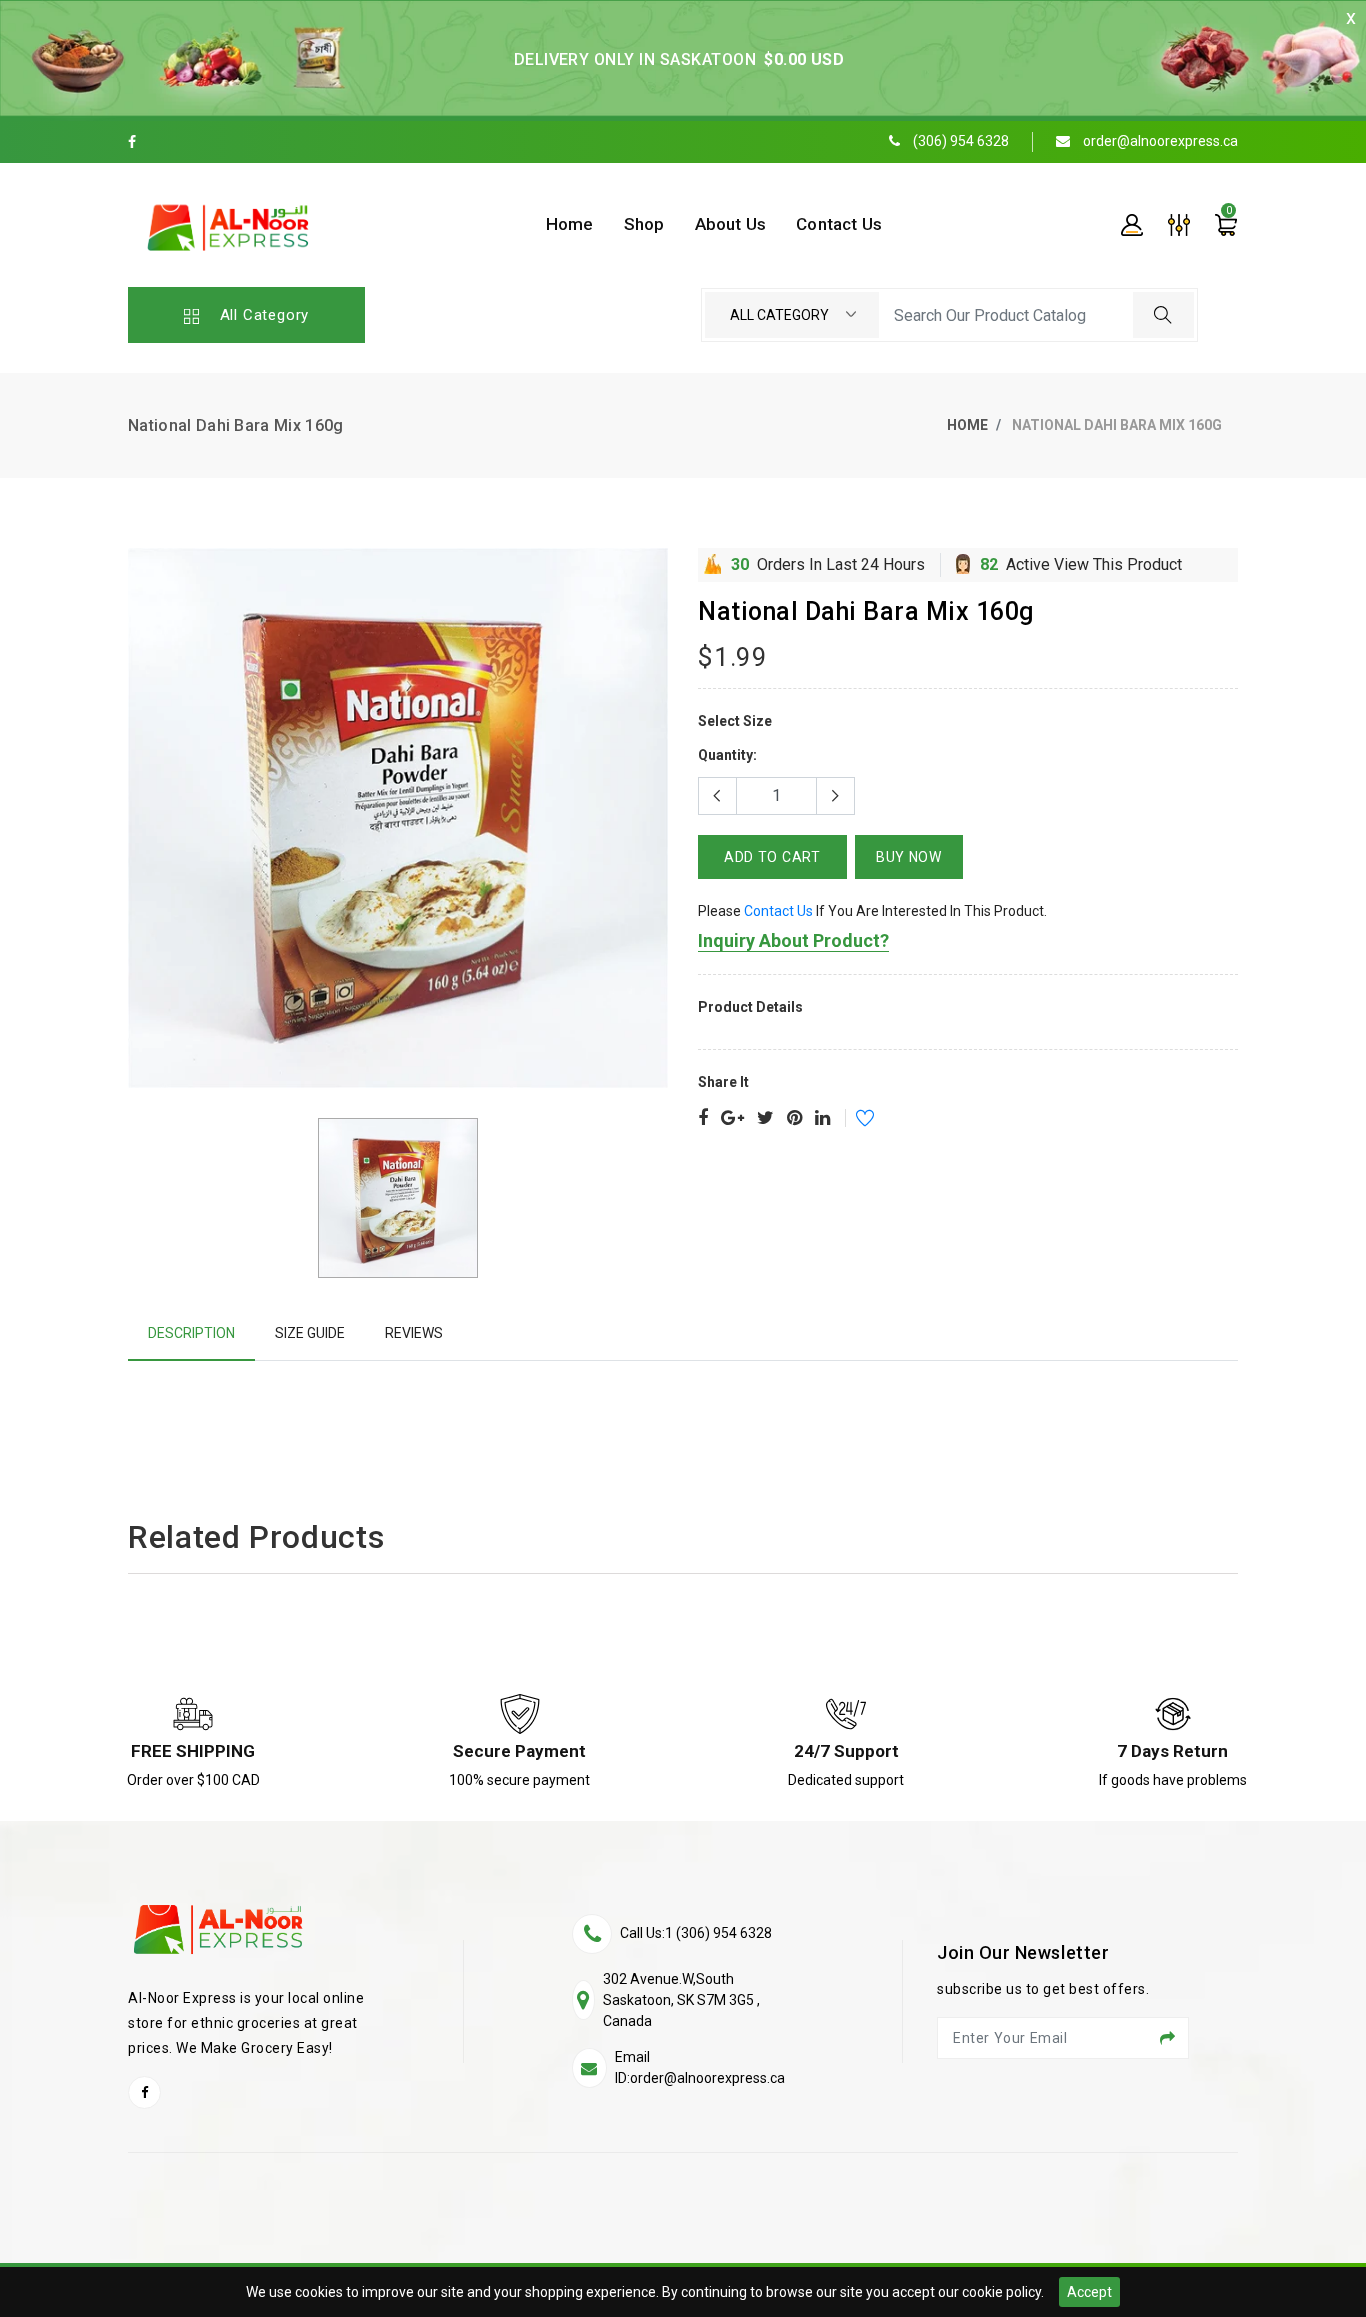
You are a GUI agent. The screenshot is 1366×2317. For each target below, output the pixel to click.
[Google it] (732, 1119)
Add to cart (772, 857)
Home (967, 425)
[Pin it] (794, 1119)
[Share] (703, 1119)
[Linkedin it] (822, 1119)
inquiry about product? (793, 940)
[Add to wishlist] (852, 1121)
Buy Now (909, 857)
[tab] (191, 1333)
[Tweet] (765, 1119)
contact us (778, 911)
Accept (1089, 2292)
